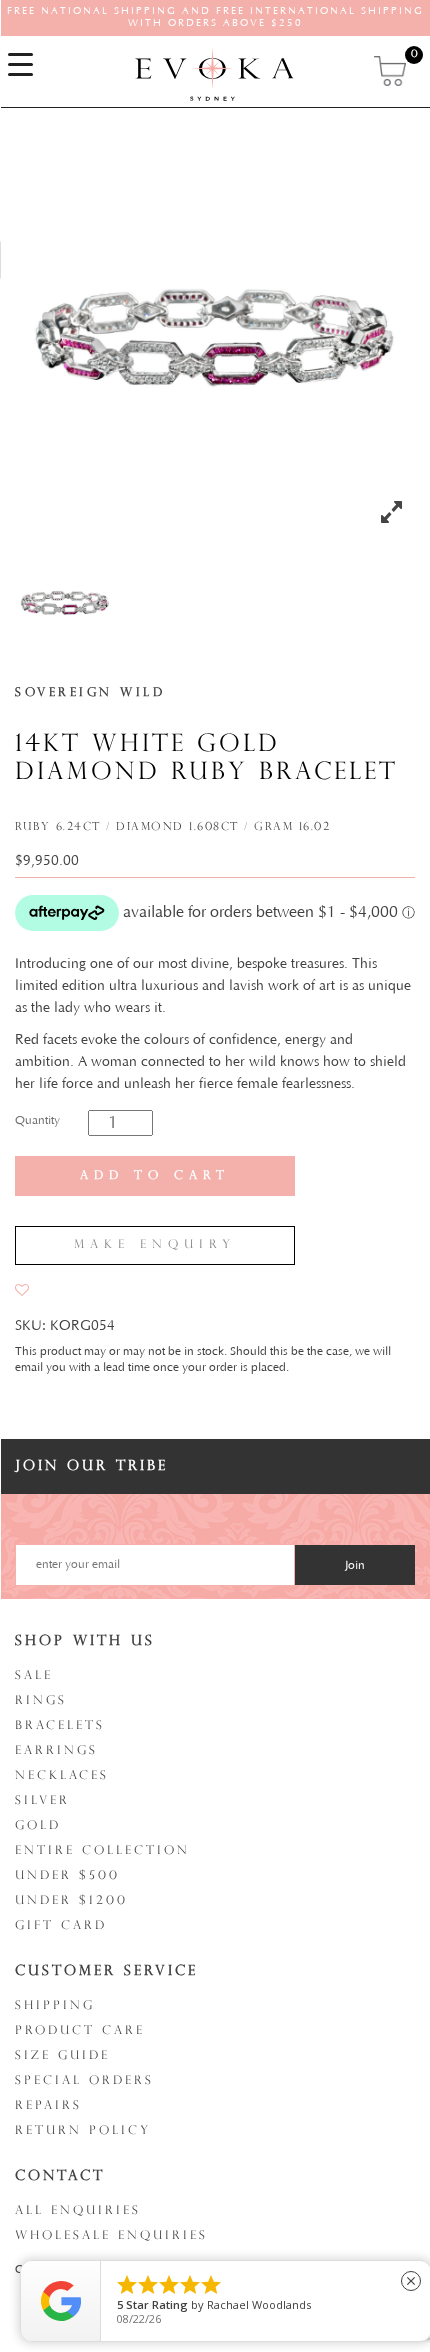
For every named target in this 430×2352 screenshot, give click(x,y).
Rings (41, 1701)
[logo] (215, 74)
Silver (42, 1801)
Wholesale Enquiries (111, 2236)
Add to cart (155, 1176)
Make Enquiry (155, 1245)
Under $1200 (71, 1901)
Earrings (56, 1751)
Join (355, 1565)
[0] (392, 71)
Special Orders (84, 2081)
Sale (34, 1676)
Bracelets (60, 1726)
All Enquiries (78, 2211)
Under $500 (67, 1876)
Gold (38, 1826)
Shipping (55, 2006)
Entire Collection (102, 1851)
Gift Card (61, 1926)
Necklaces (62, 1776)
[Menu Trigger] (20, 65)
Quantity (37, 1120)
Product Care (80, 2031)
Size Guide (62, 2056)
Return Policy (83, 2131)
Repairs (48, 2106)
